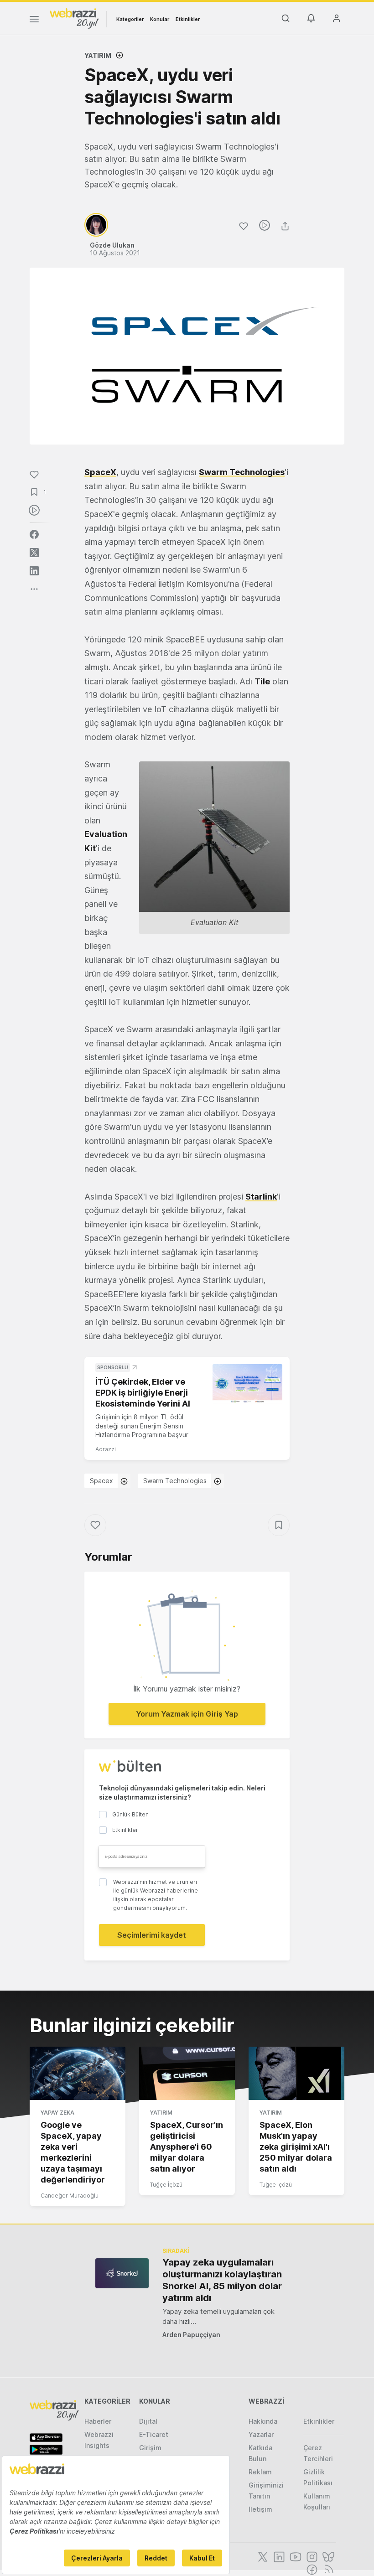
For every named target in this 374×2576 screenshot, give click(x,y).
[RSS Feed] (327, 2569)
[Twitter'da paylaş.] (34, 553)
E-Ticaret (154, 2434)
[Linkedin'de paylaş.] (34, 571)
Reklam (260, 2472)
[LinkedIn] (278, 2556)
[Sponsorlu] (247, 1384)
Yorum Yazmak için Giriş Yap (187, 1714)
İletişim (260, 2509)
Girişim (150, 2448)
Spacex (101, 1481)
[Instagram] (311, 2556)
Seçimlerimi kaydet (152, 1935)
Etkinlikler (188, 19)
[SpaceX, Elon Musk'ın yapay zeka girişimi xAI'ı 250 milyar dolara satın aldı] (296, 2074)
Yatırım (98, 55)
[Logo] (74, 18)
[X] (262, 2556)
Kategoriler (130, 19)
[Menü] (34, 21)
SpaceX (100, 472)
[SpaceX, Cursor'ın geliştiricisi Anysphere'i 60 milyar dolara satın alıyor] (187, 2074)
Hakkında (263, 2421)
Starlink (261, 1197)
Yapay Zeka (57, 2113)
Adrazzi (106, 1449)
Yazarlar (261, 2434)
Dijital (148, 2421)
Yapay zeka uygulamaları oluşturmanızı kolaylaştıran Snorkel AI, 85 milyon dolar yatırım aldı (222, 2280)
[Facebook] (311, 2569)
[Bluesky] (327, 2556)
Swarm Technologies (242, 472)
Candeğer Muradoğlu (70, 2196)
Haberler (98, 2421)
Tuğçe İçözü (166, 2185)
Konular (160, 19)
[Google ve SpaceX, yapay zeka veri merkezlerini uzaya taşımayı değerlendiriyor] (78, 2074)
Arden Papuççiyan (191, 2335)
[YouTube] (295, 2556)
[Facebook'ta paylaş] (34, 534)
